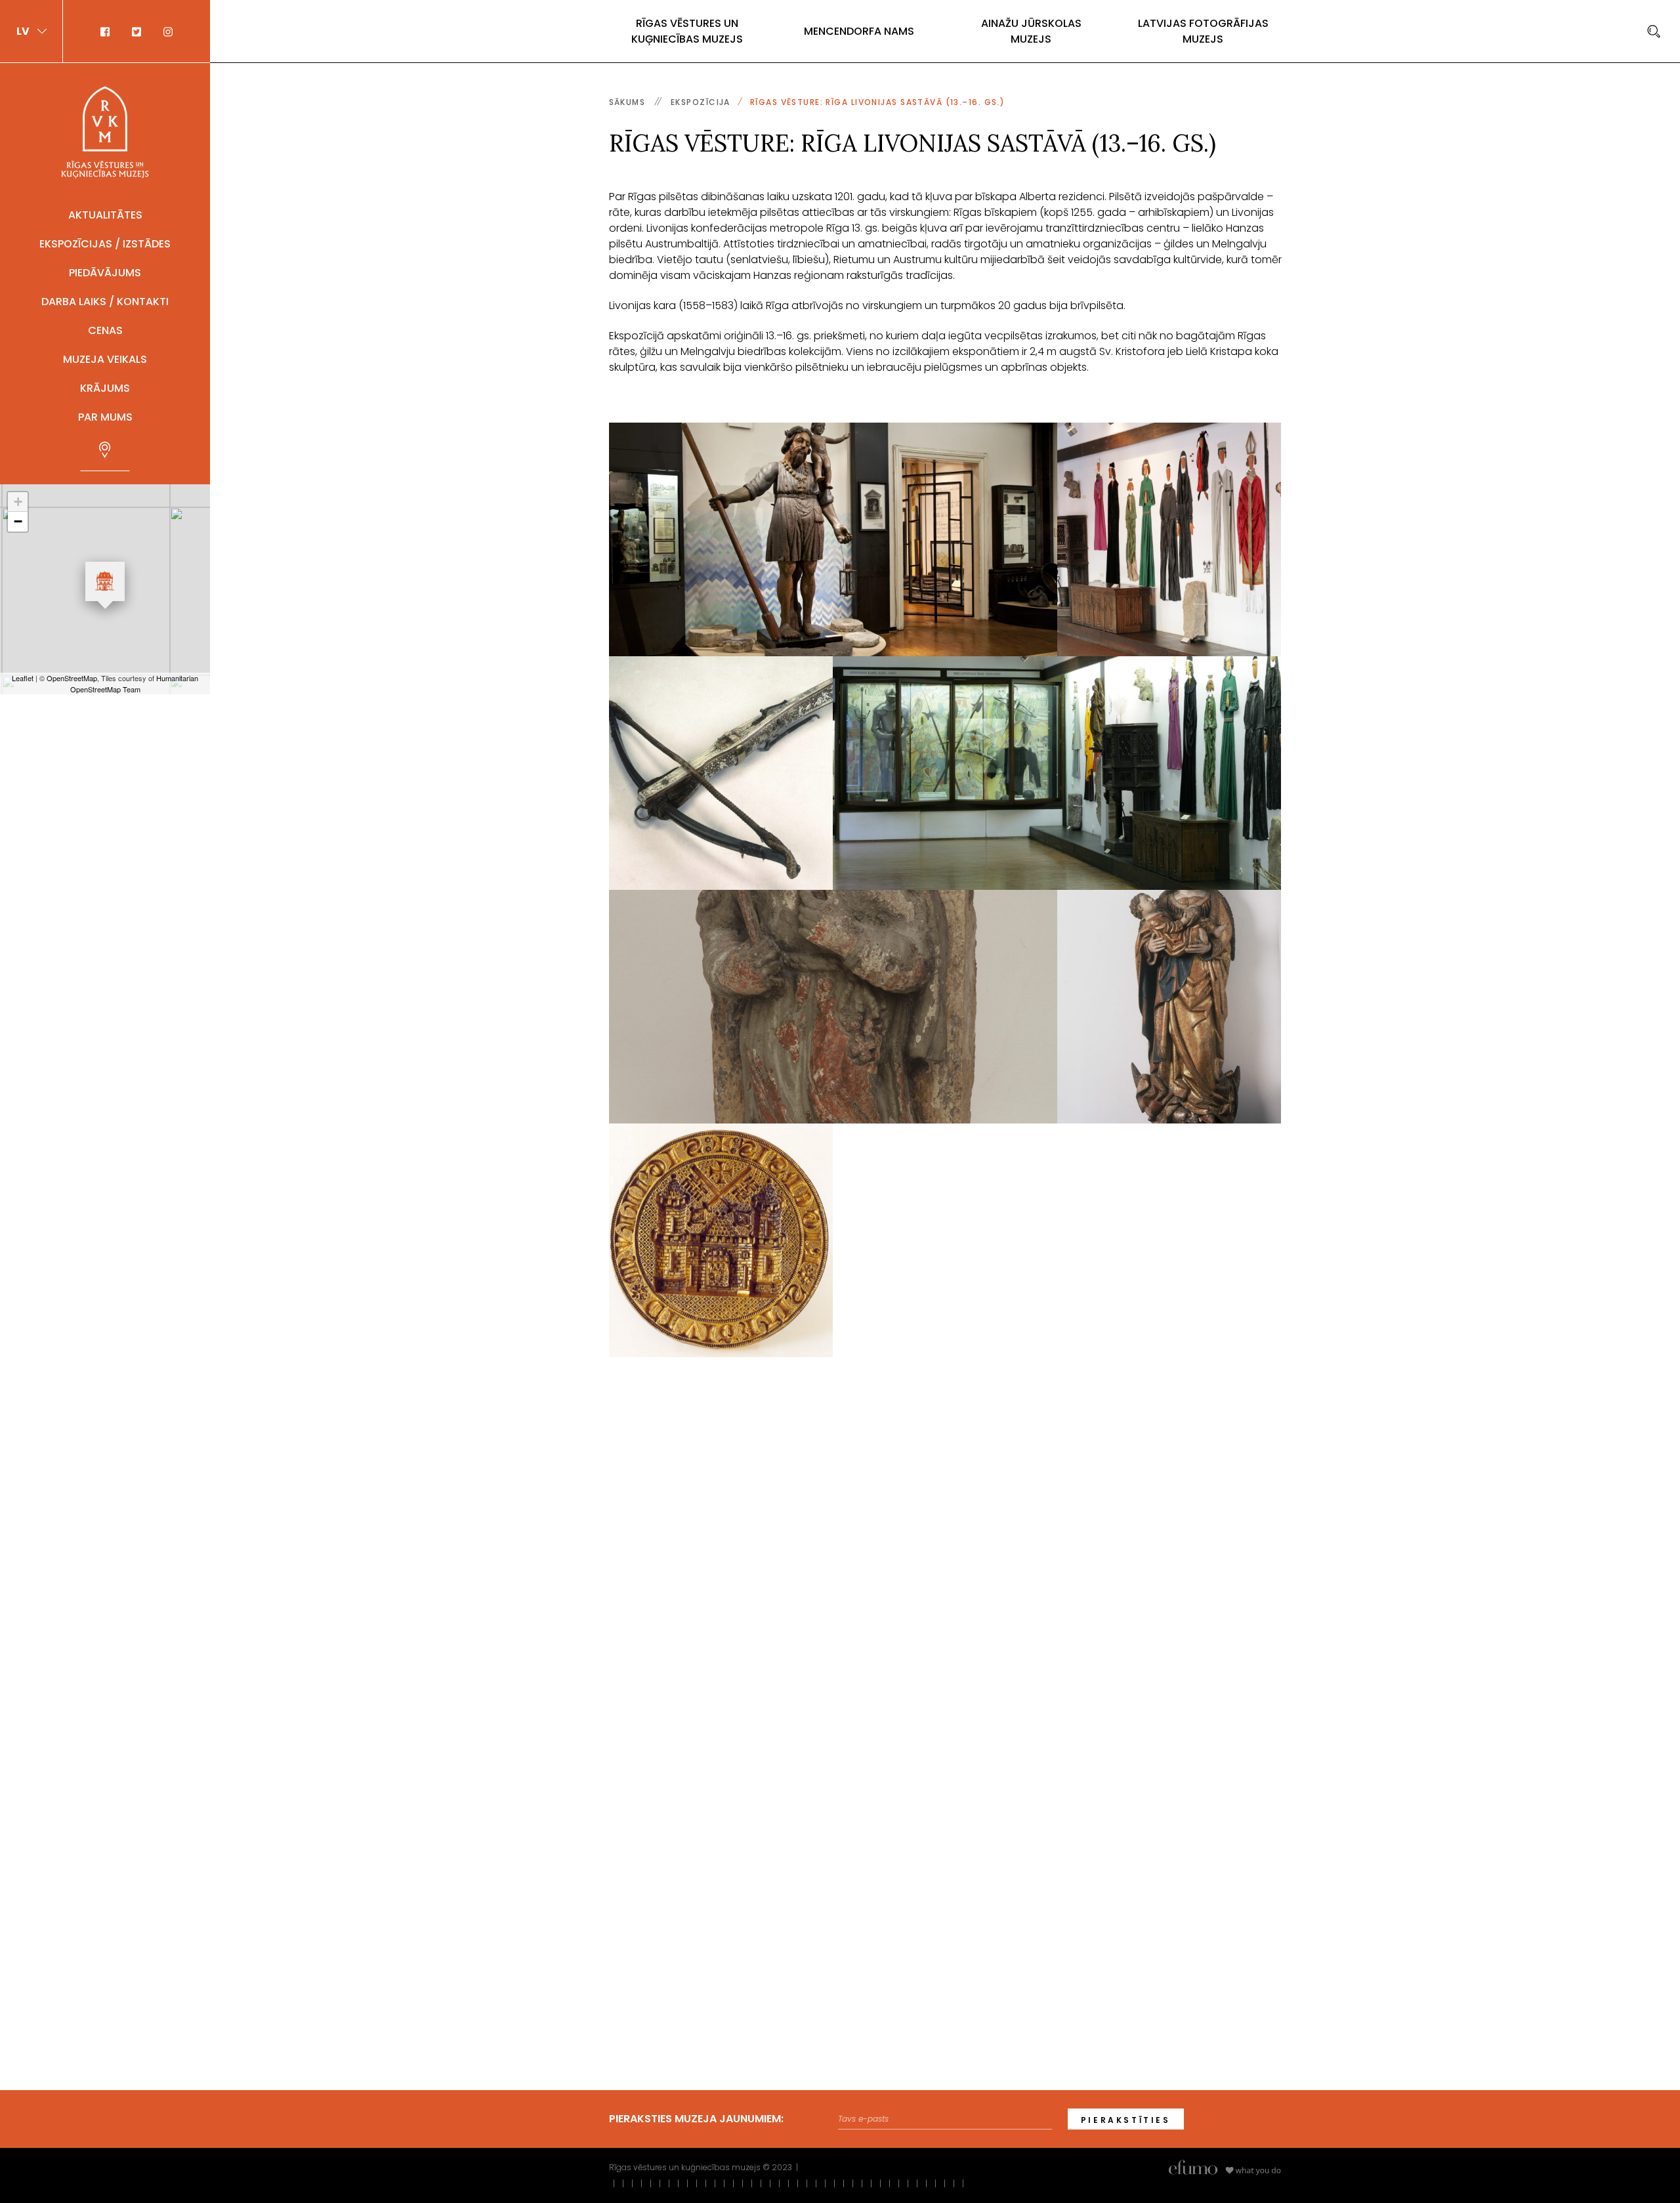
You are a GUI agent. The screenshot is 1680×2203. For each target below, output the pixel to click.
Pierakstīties (1126, 2120)
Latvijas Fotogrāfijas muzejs (1203, 31)
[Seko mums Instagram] (163, 31)
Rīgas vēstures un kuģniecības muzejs (687, 31)
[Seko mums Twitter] (138, 31)
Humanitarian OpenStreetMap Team (135, 683)
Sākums (627, 102)
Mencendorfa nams (859, 31)
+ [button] (18, 502)
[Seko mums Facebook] (111, 31)
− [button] (18, 521)
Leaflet (23, 678)
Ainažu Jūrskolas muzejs (1031, 31)
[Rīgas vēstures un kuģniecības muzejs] (105, 132)
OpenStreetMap (72, 678)
